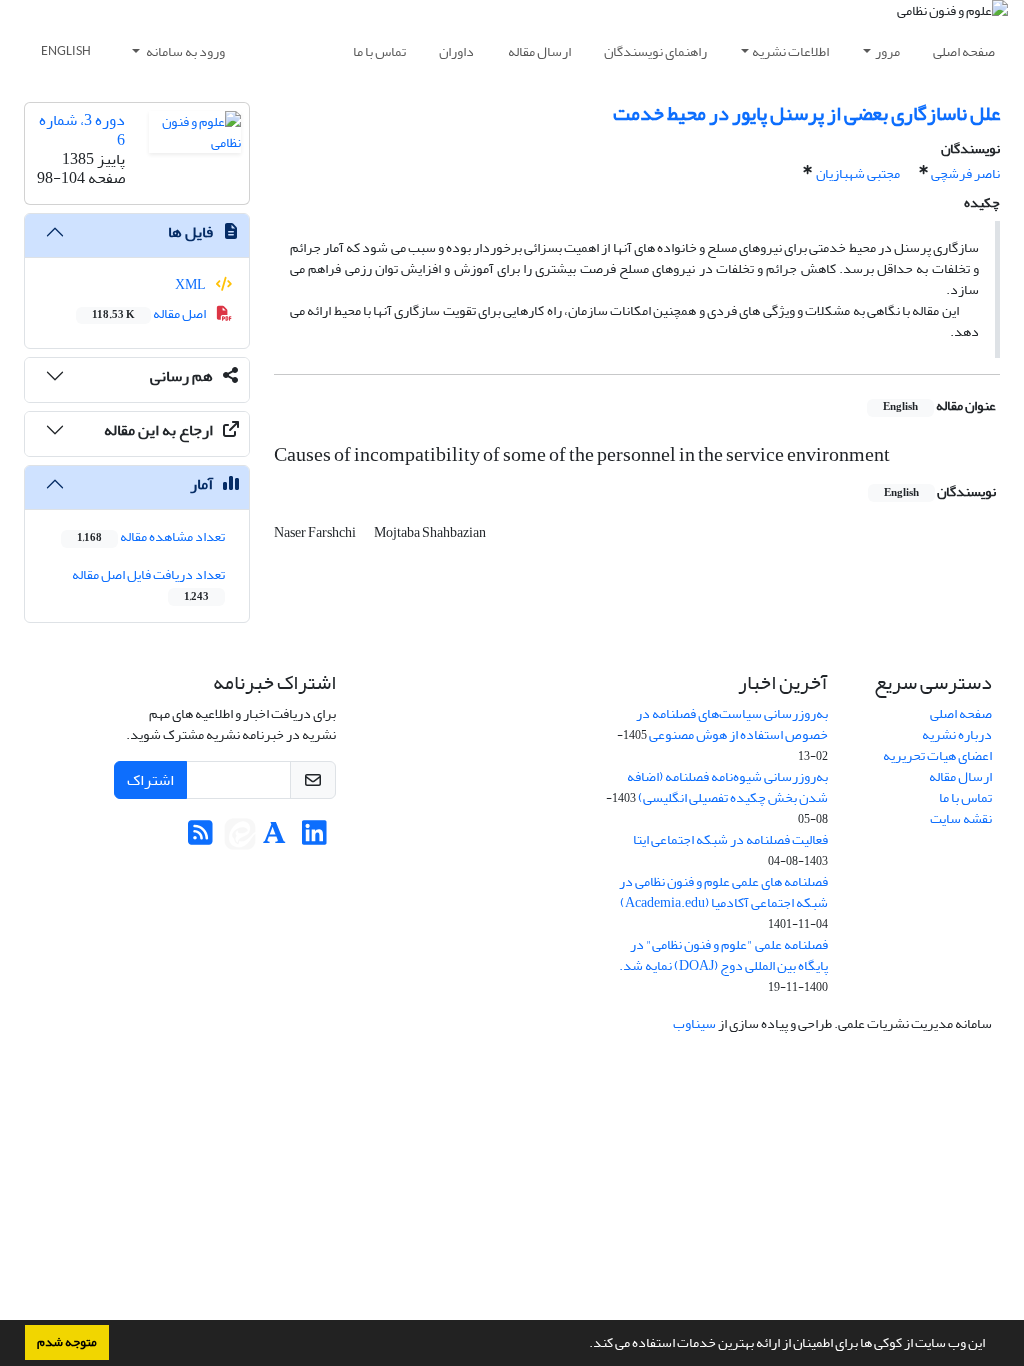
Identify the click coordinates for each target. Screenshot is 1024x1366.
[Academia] (274, 838)
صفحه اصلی (964, 51)
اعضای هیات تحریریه (937, 755)
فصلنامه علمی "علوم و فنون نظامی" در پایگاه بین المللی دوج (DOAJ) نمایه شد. (723, 955)
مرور (887, 51)
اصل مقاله (150, 313)
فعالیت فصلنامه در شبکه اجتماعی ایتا (730, 839)
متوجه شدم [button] (67, 1342)
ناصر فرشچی (965, 173)
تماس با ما (379, 51)
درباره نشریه (957, 734)
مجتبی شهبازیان (858, 173)
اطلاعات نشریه (790, 51)
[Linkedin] (314, 838)
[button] (584, 1345)
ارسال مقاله (539, 51)
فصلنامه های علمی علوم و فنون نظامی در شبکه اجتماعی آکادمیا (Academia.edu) (723, 892)
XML (191, 284)
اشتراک (150, 780)
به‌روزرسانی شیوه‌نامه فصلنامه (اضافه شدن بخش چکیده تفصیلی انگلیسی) (727, 787)
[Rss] (200, 838)
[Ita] (240, 838)
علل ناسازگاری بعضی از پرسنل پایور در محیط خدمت (806, 113)
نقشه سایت (961, 818)
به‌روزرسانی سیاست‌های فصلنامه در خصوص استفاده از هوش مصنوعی (732, 724)
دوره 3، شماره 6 (82, 129)
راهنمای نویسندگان (655, 51)
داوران (456, 51)
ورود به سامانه (184, 51)
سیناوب (694, 1023)
